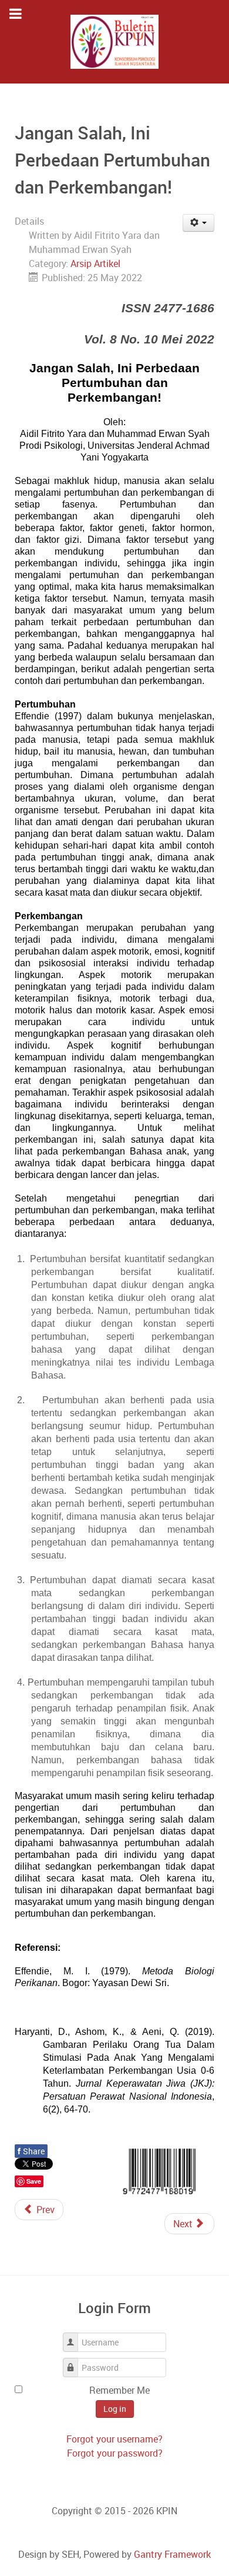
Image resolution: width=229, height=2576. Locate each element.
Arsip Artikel (95, 263)
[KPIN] (114, 42)
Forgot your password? (115, 2453)
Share (31, 2151)
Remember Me (119, 2390)
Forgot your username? (114, 2439)
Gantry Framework (172, 2554)
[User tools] (199, 223)
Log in (115, 2409)
